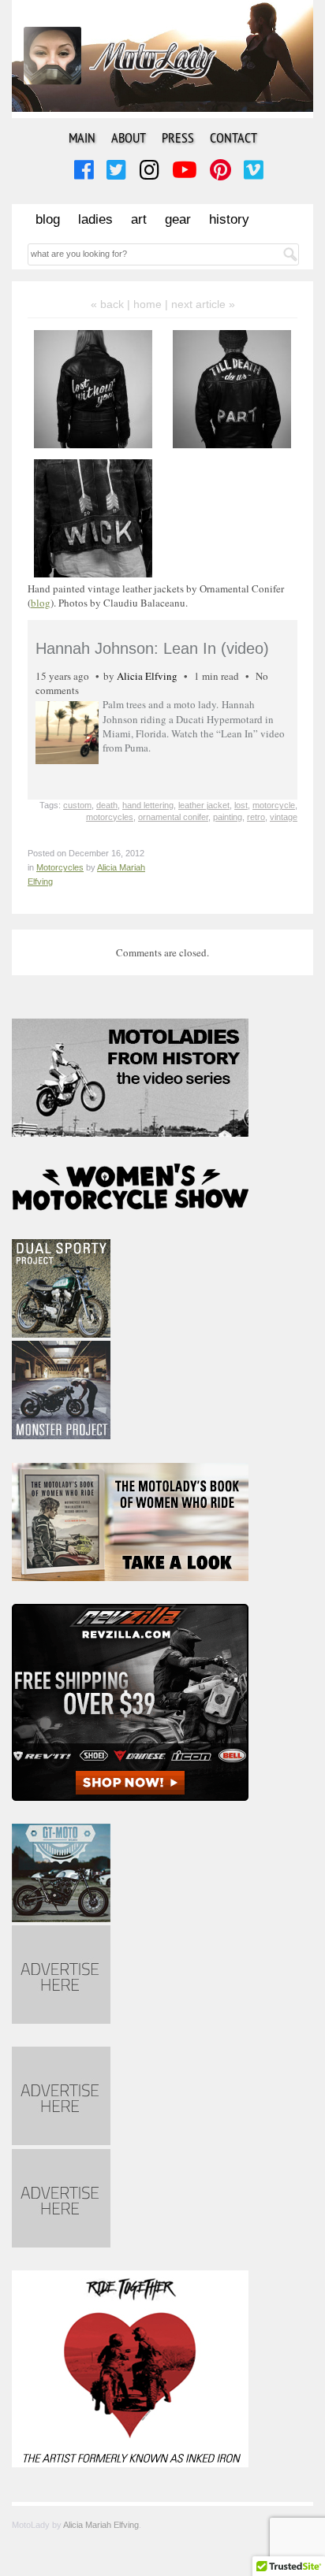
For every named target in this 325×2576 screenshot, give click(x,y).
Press (178, 137)
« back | (112, 304)
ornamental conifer (173, 817)
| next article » (200, 304)
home (148, 304)
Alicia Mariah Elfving (101, 2525)
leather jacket (204, 805)
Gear (178, 219)
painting (228, 817)
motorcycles (110, 817)
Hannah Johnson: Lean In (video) (152, 648)
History (229, 219)
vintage (284, 817)
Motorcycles (60, 867)
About (129, 137)
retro (256, 817)
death (107, 805)
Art (139, 219)
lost (241, 805)
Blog (48, 219)
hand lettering (148, 805)
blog (41, 603)
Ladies (95, 219)
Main (82, 137)
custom (77, 805)
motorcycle (274, 805)
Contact (233, 137)
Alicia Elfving (147, 676)
